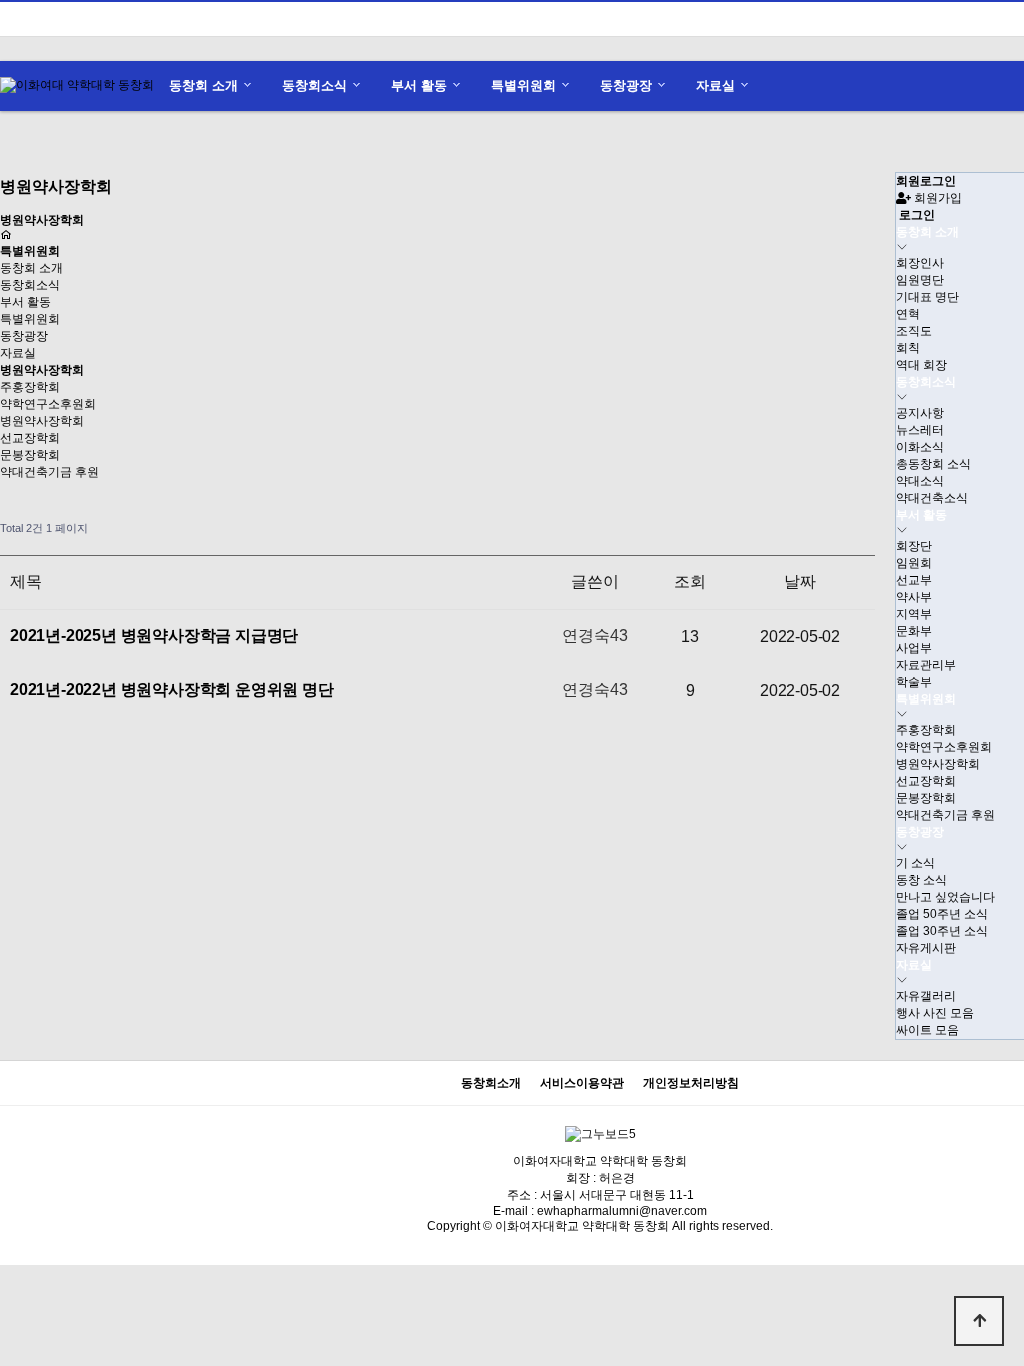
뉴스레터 (920, 430)
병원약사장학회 (42, 421)
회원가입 (936, 198)
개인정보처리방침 (691, 1083)
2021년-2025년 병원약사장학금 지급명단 (154, 635)
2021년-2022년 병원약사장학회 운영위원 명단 (172, 689)
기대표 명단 (927, 297)
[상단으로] (979, 1321)
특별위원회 (523, 85)
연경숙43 (594, 635)
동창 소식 (921, 880)
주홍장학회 (30, 387)
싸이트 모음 (927, 1030)
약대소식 (920, 481)
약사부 (914, 597)
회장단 (914, 546)
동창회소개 (491, 1083)
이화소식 (920, 447)
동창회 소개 (203, 85)
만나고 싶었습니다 (945, 897)
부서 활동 (419, 85)
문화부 (914, 631)
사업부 (914, 648)
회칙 (908, 348)
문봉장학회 (30, 455)
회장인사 (920, 263)
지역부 (914, 614)
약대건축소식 (932, 498)
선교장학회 (30, 438)
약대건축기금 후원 (49, 472)
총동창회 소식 (933, 464)
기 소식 (915, 863)
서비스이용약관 (582, 1083)
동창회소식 (314, 85)
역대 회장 (921, 365)
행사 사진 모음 (935, 1013)
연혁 (908, 314)
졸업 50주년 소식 (942, 914)
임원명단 (920, 280)
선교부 (914, 580)
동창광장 (626, 85)
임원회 (914, 563)
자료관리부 (926, 665)
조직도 (914, 331)
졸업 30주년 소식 (942, 931)
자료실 (715, 85)
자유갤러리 (926, 996)
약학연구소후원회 (48, 404)
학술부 (914, 682)
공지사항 (920, 413)
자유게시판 (926, 948)
